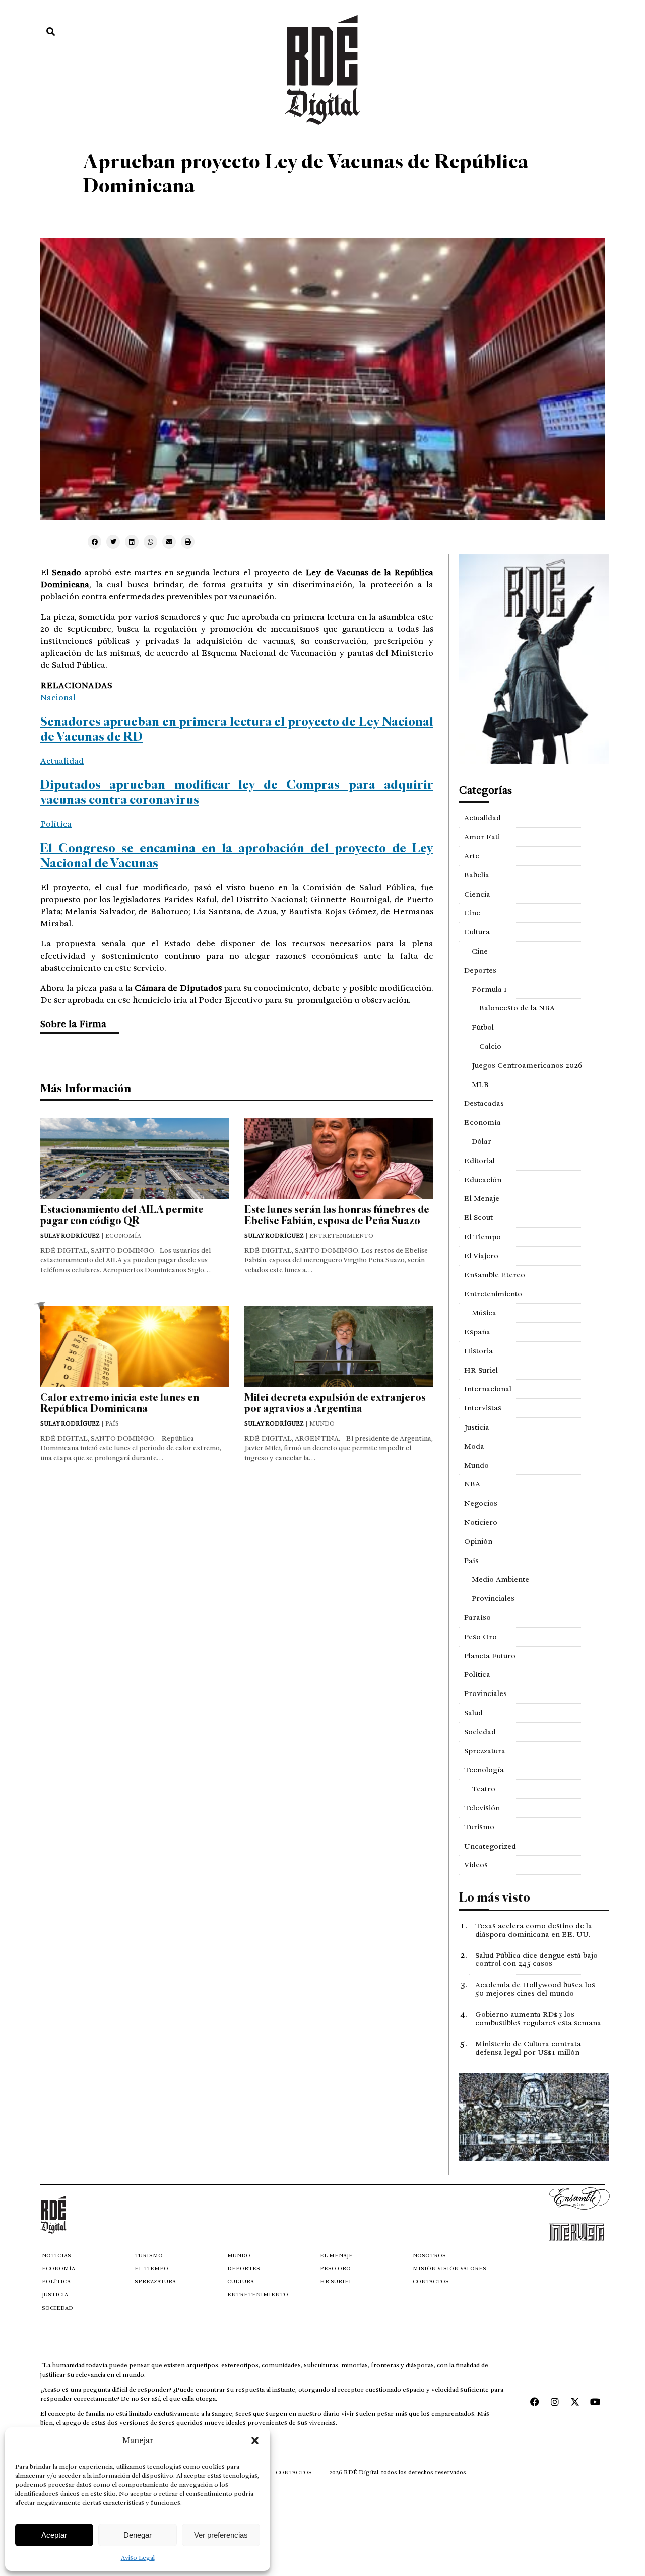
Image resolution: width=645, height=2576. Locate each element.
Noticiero (481, 1522)
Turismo (479, 1827)
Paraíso (477, 1617)
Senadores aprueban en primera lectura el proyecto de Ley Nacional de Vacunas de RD (237, 729)
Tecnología (484, 1770)
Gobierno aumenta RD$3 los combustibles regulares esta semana (538, 2019)
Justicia (477, 1427)
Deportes (480, 970)
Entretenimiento (493, 1294)
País (471, 1561)
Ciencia (477, 894)
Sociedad (480, 1732)
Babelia (477, 875)
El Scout (478, 1217)
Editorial (479, 1161)
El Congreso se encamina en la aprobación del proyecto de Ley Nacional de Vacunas (237, 856)
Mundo (476, 1465)
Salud (473, 1713)
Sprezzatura (485, 1751)
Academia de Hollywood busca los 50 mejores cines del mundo (535, 1989)
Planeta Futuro (490, 1656)
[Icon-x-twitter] (575, 2402)
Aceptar (54, 2535)
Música (484, 1313)
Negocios (481, 1503)
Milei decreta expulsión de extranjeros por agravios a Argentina (335, 1403)
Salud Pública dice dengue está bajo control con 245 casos (536, 1960)
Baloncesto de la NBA (517, 1008)
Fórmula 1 (489, 989)
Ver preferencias (221, 2535)
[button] (255, 2441)
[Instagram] (555, 2402)
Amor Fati (482, 837)
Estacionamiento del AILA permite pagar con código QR (122, 1215)
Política (56, 824)
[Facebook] (535, 2402)
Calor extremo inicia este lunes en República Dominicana (120, 1403)
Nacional (58, 697)
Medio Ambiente (500, 1579)
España (477, 1332)
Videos (476, 1865)
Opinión (478, 1541)
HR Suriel (481, 1370)
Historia (478, 1351)
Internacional (488, 1389)
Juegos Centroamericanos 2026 (527, 1065)
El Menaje (482, 1198)
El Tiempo (482, 1237)
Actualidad (62, 761)
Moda (474, 1446)
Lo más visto (495, 1897)
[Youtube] (595, 2402)
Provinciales (493, 1598)
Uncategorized (490, 1846)
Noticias (56, 2255)
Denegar (138, 2535)
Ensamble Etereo (495, 1275)
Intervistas (483, 1408)
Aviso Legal (138, 2558)
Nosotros (429, 2255)
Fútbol (483, 1027)
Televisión (482, 1808)
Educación (483, 1180)
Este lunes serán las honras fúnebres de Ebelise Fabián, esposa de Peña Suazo (337, 1215)
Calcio (490, 1046)
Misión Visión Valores (449, 2268)
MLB (480, 1084)
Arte (472, 856)
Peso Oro (480, 1637)
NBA (472, 1484)
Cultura (477, 932)
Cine (472, 913)
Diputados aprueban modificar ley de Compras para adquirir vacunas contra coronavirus (237, 792)
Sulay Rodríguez (70, 1236)
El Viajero (481, 1256)
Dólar (481, 1141)
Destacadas (484, 1103)
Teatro (483, 1789)
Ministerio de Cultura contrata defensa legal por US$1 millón (528, 2048)
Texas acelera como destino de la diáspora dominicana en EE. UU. (534, 1930)
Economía (482, 1122)
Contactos (431, 2282)
